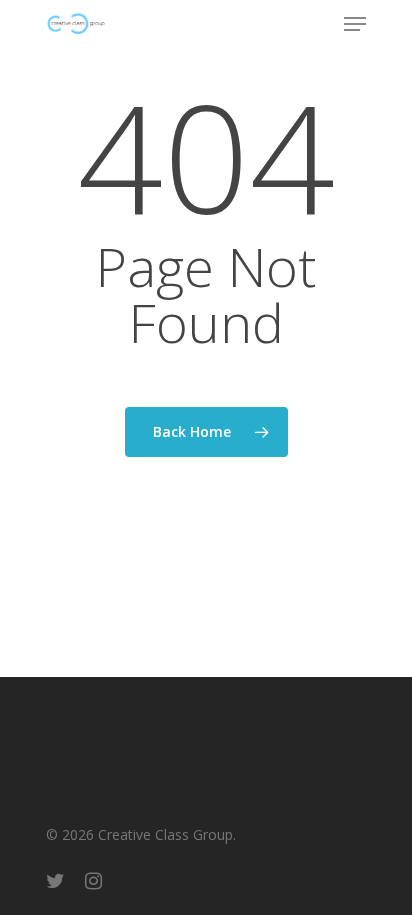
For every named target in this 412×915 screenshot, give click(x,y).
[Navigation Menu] (355, 24)
